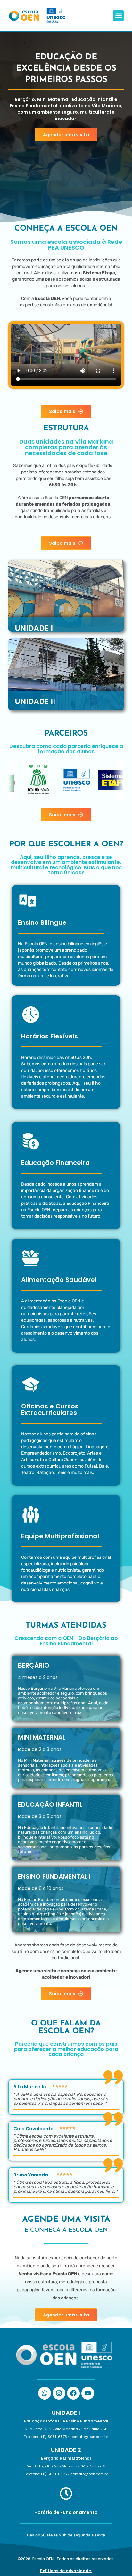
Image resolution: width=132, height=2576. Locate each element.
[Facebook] (73, 2393)
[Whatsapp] (45, 2393)
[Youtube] (88, 2393)
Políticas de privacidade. (66, 2571)
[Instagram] (59, 2393)
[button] (118, 16)
